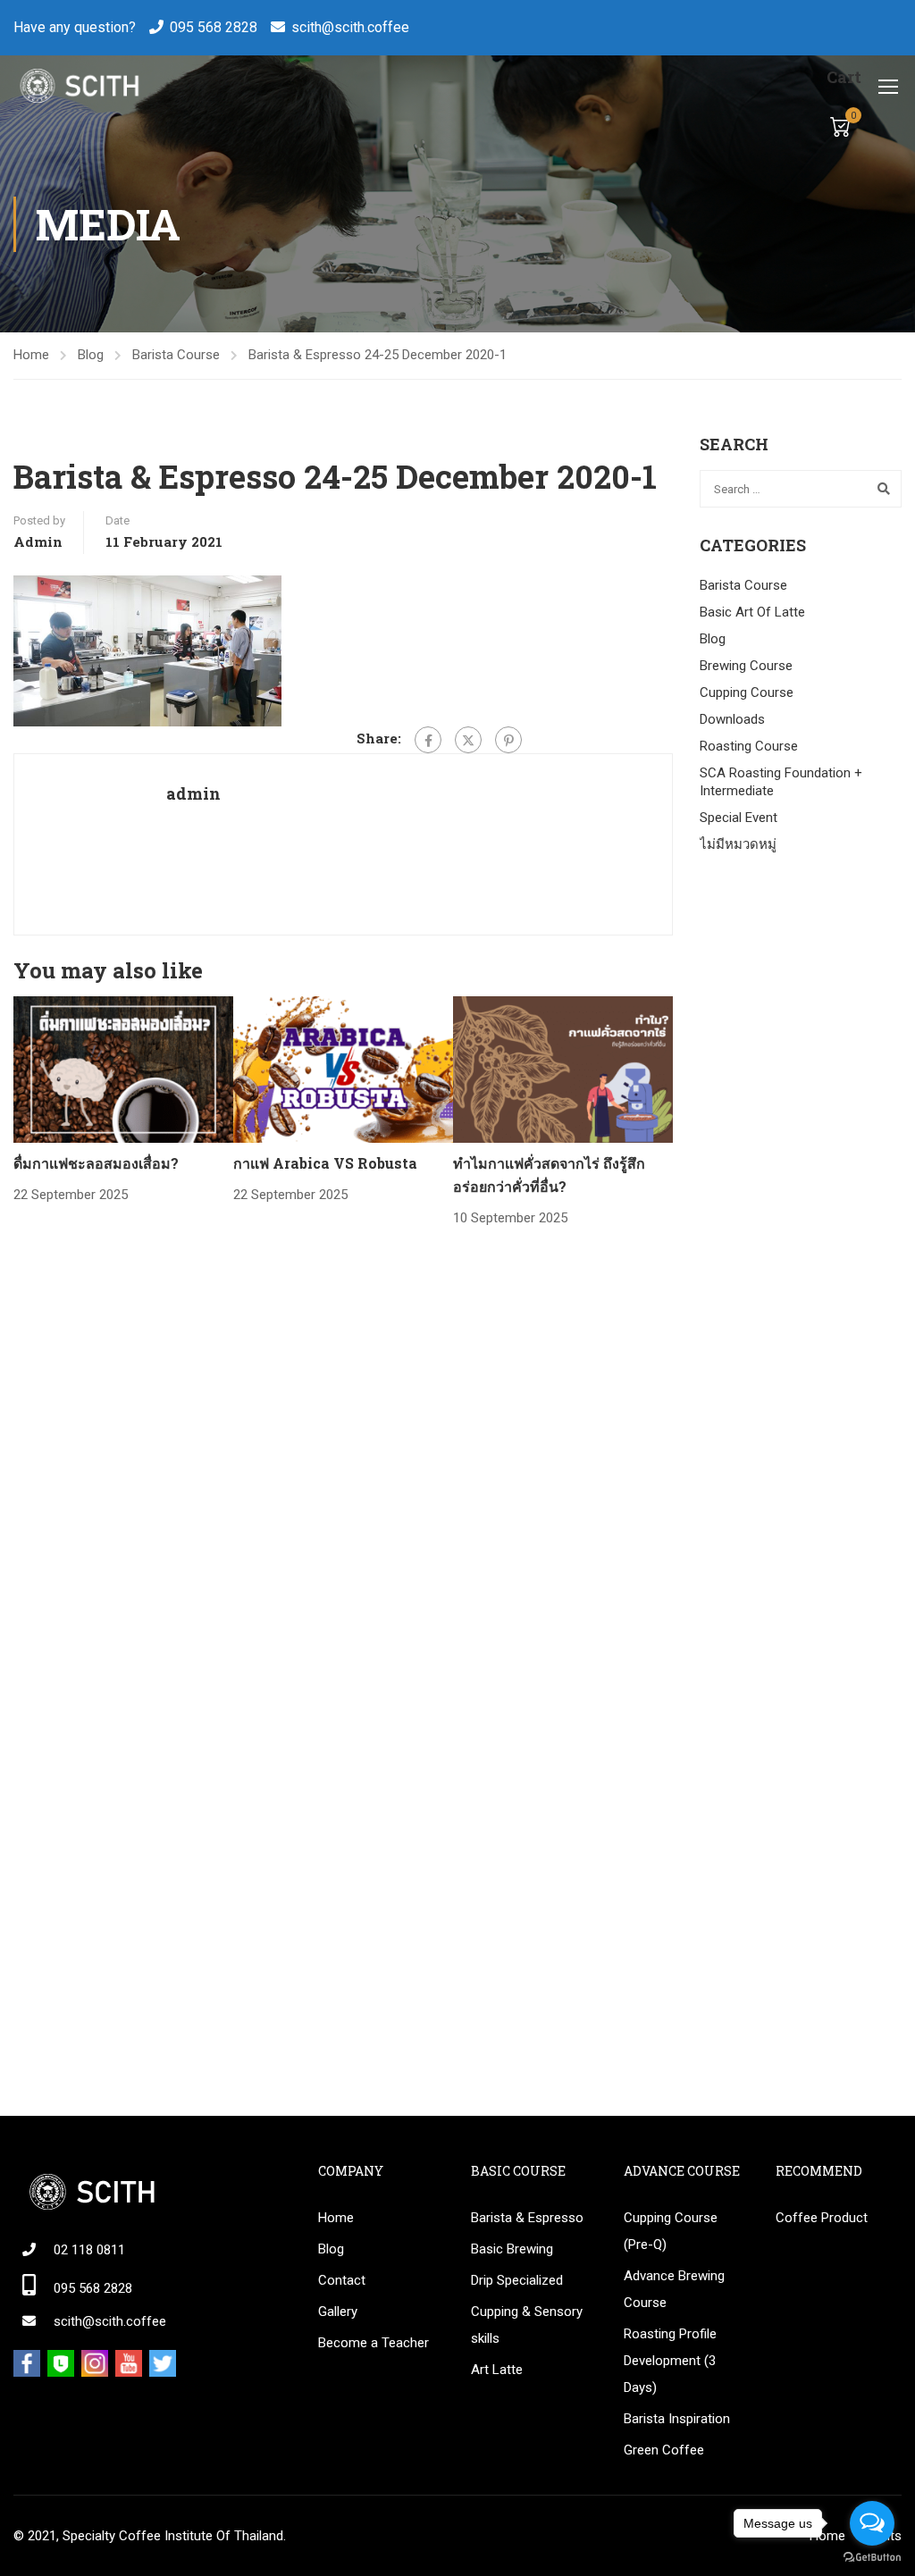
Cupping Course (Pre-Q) (671, 2231)
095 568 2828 (214, 27)
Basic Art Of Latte (752, 612)
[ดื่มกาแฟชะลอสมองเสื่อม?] (123, 1069)
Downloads (732, 719)
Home (31, 355)
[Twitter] (468, 740)
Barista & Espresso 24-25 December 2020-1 (378, 355)
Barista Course (176, 355)
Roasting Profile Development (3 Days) (670, 2361)
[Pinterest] (508, 740)
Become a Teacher (374, 2343)
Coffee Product (822, 2218)
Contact (342, 2280)
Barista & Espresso (527, 2218)
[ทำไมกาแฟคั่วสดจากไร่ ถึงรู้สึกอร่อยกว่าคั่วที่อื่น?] (563, 1069)
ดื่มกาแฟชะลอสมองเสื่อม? (96, 1163)
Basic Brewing (512, 2249)
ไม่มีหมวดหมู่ (738, 844)
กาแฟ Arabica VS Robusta (325, 1163)
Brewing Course (746, 666)
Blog (91, 355)
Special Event (739, 818)
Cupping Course (747, 692)
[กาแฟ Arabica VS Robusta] (343, 1069)
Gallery (338, 2312)
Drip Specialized (517, 2280)
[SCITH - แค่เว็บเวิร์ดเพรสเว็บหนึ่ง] (78, 86)
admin (38, 541)
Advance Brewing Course (674, 2289)
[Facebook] (428, 740)
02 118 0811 (89, 2250)
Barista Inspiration (677, 2419)
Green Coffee (664, 2450)
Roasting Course (749, 746)
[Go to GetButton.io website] (872, 2558)
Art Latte (497, 2370)
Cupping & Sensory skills (527, 2325)
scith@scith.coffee (350, 27)
